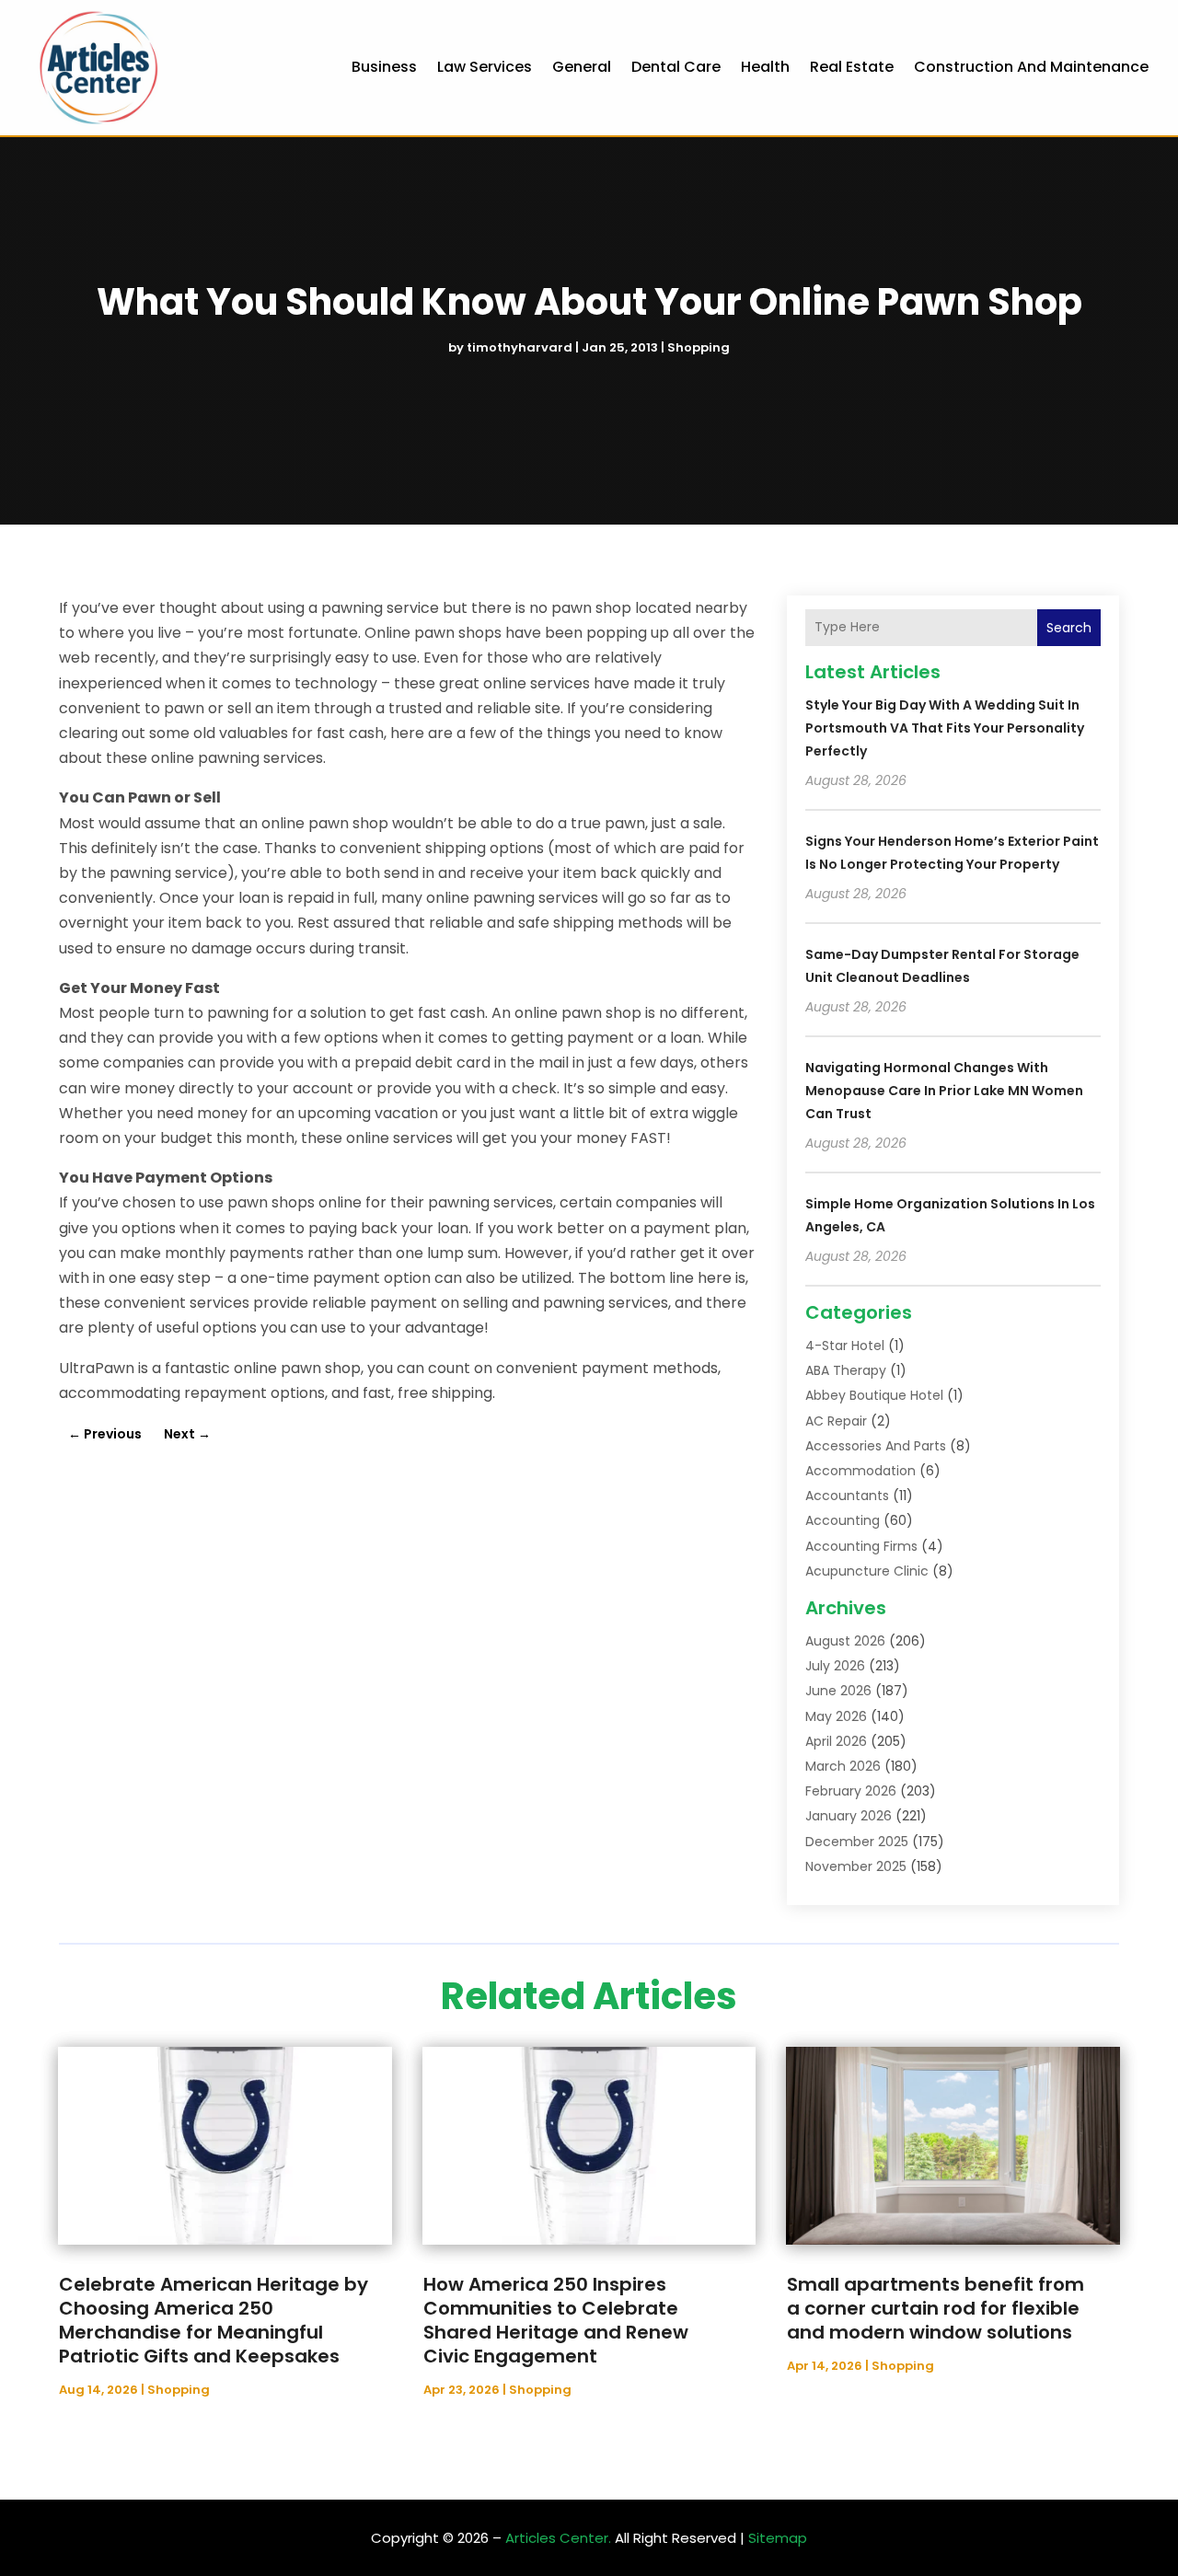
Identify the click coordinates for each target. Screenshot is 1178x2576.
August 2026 (845, 1641)
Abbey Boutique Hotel (874, 1395)
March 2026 (843, 1766)
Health (765, 67)
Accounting (843, 1520)
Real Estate (852, 67)
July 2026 (835, 1666)
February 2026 (851, 1791)
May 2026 (836, 1716)
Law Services (485, 67)
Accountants (847, 1496)
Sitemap (778, 2538)
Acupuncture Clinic (867, 1571)
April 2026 (836, 1741)
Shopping (699, 347)
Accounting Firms (861, 1546)
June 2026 (838, 1691)
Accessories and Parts (876, 1446)
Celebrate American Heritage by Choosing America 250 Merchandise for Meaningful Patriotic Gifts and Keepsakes (214, 2320)
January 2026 (849, 1816)
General (582, 67)
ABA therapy (846, 1370)
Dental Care (676, 67)
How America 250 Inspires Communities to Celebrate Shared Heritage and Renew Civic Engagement (556, 2320)
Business (384, 67)
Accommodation (860, 1471)
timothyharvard (520, 347)
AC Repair (836, 1421)
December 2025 (857, 1842)
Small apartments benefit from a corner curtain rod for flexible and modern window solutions (935, 2308)
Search (1069, 628)
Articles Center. (558, 2538)
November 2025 (856, 1866)
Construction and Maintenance (1031, 67)
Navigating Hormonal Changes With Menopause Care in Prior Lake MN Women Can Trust (944, 1091)
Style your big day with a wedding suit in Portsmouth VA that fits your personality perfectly (945, 728)
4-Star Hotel (845, 1346)
